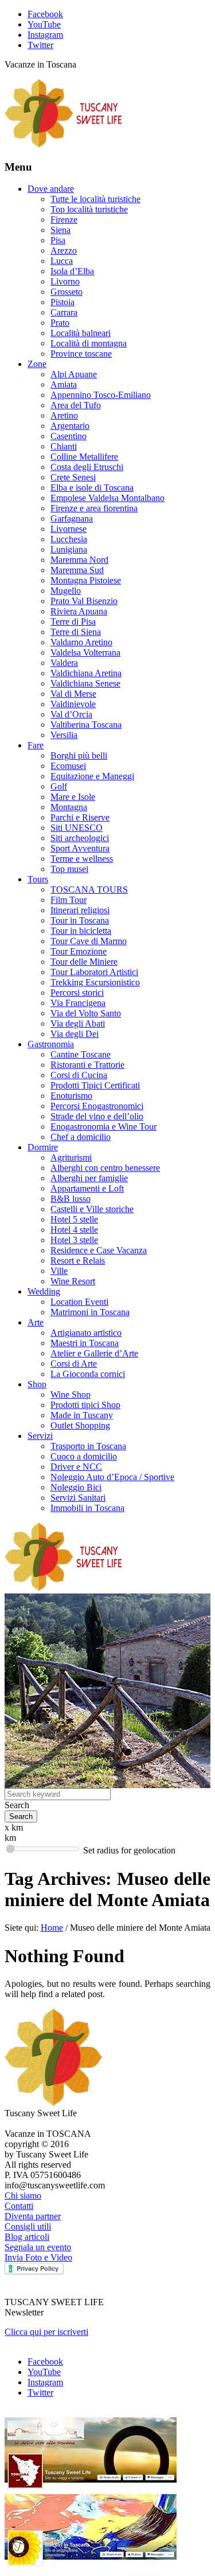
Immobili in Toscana (87, 1508)
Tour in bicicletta (81, 931)
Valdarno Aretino (81, 642)
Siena (60, 230)
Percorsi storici (77, 993)
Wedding (44, 1291)
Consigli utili (28, 2226)
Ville (59, 1271)
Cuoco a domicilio (84, 1456)
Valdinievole (73, 704)
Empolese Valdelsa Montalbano (107, 498)
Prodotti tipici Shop (85, 1405)
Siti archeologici (80, 838)
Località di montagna (89, 343)
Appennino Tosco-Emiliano (101, 395)
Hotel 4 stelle (74, 1230)
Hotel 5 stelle (74, 1219)
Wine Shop (71, 1394)
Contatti (19, 2206)
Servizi (40, 1436)
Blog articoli (27, 2237)
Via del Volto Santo (86, 1013)
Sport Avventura (80, 848)
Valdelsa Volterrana (85, 652)
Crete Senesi (73, 477)
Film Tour (69, 900)
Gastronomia (51, 1044)
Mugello (66, 591)
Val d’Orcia (71, 714)
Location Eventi (79, 1302)
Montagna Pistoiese (86, 580)
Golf (59, 786)
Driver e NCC (76, 1467)
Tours (38, 879)
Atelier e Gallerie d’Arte (94, 1353)
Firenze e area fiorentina (94, 508)
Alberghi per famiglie (89, 1178)
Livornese (69, 529)
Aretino (64, 415)
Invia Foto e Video (38, 2257)
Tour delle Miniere (84, 962)
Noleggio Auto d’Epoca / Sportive (112, 1477)
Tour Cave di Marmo (89, 941)
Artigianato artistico (86, 1333)
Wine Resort (73, 1281)
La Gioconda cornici (88, 1374)
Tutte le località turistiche (95, 199)
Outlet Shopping (80, 1425)
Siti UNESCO (77, 828)
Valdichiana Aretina (86, 673)
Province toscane (81, 354)
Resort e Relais (78, 1261)
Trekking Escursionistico (95, 982)
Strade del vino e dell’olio (97, 1116)
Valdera (64, 663)
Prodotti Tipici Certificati (95, 1085)
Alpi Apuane (74, 374)
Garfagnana (72, 518)
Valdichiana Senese (85, 683)
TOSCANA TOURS (89, 889)
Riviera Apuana (79, 611)
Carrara (64, 312)
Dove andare (51, 189)
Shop (37, 1384)
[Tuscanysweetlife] (64, 145)
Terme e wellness (82, 859)
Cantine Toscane (81, 1054)
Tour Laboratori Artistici (94, 972)
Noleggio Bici (76, 1487)
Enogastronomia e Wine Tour (103, 1127)
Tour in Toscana (80, 920)
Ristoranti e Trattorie (87, 1065)
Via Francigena (78, 1003)
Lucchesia (69, 539)
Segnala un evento (38, 2247)
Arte (36, 1322)
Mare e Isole (73, 797)
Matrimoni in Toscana (90, 1312)
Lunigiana (69, 549)
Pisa (58, 240)
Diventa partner (33, 2216)
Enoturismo (71, 1096)
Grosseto (67, 292)
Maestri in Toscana (85, 1343)
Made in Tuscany (82, 1415)
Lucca (62, 261)
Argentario (70, 426)
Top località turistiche (89, 209)
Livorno (65, 281)
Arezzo (64, 251)
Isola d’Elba (72, 271)
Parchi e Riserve (80, 817)
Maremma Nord (79, 560)
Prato (60, 323)
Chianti (64, 446)
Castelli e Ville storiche (92, 1209)
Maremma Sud (77, 570)
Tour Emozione (79, 951)
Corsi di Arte (74, 1364)
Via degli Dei (75, 1034)
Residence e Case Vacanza (99, 1250)
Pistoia (62, 302)
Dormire (43, 1147)
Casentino (69, 436)
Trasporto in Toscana (88, 1446)
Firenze (64, 220)
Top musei (69, 869)
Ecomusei (68, 766)
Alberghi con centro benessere (105, 1168)
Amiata (64, 384)
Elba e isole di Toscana (92, 488)
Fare (36, 745)
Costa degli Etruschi (87, 467)
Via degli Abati (78, 1023)
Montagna (69, 807)
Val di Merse (73, 694)
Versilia (64, 735)
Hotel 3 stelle (74, 1240)
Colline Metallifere (84, 457)
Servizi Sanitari (78, 1498)
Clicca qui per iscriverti (46, 2332)
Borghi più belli (79, 756)
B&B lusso (71, 1199)
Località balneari (81, 333)
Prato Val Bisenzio (84, 601)
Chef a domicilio (81, 1137)
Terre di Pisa (73, 622)
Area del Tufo (76, 405)
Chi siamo (23, 2196)
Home (52, 1928)
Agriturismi (71, 1157)
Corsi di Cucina (79, 1075)
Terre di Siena (76, 632)
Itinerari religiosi (80, 910)
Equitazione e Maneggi (92, 776)
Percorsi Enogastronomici (97, 1106)
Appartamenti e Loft (87, 1188)
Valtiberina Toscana (86, 725)
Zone (37, 364)
